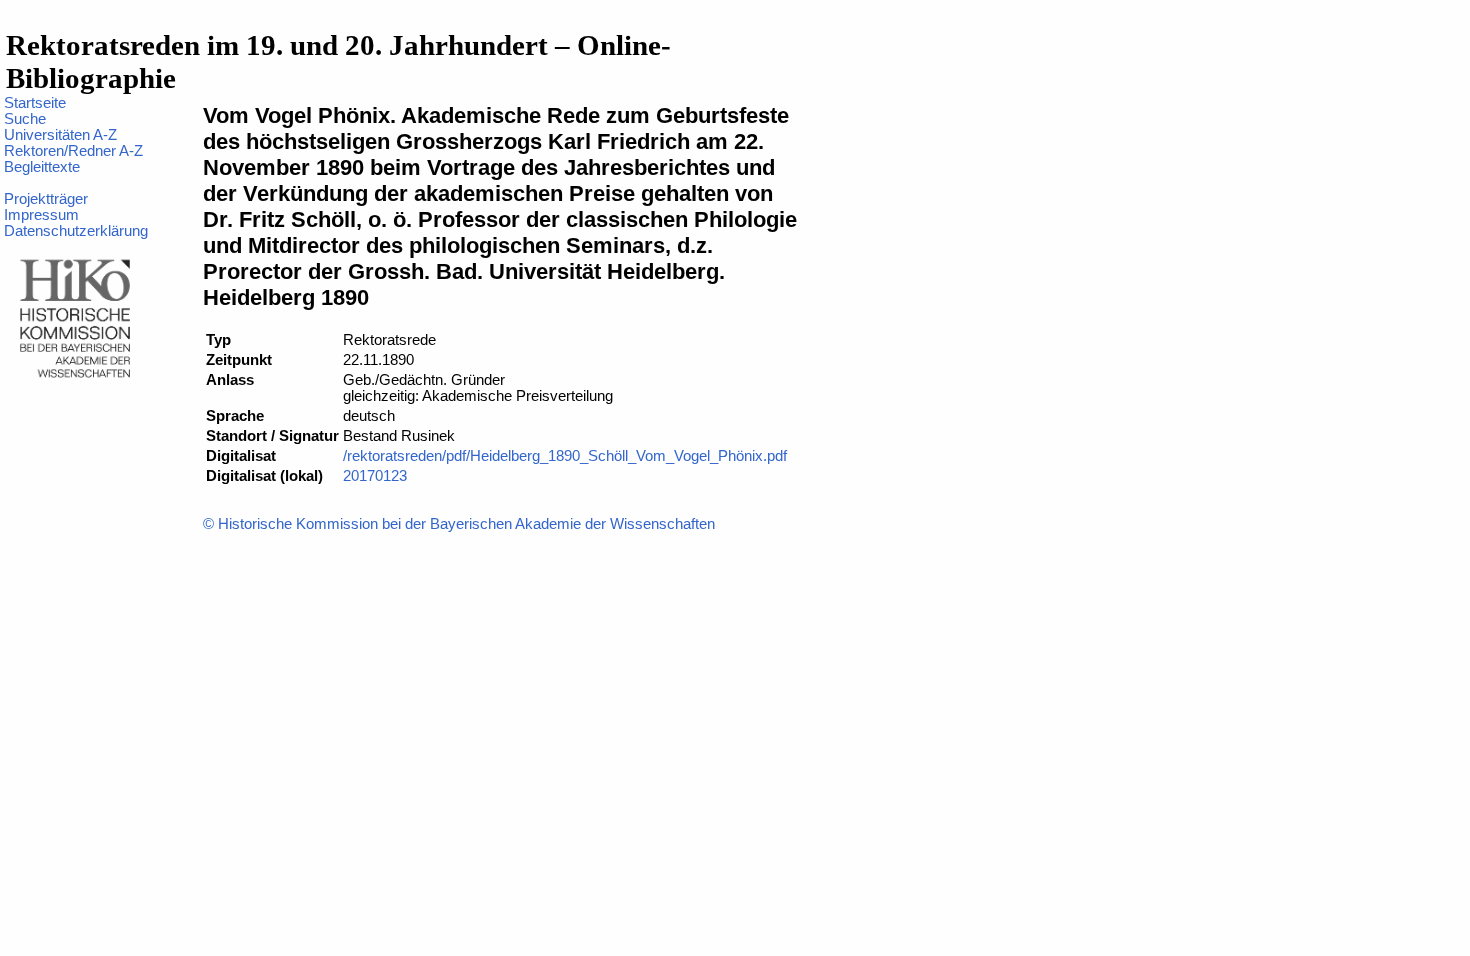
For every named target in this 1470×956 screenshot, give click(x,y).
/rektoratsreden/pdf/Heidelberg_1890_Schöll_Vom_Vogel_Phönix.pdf (565, 456)
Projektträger (46, 199)
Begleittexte (42, 167)
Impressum (41, 215)
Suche (25, 119)
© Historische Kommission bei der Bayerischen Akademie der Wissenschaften (459, 524)
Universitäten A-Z (60, 135)
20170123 (375, 476)
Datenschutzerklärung (76, 231)
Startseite (35, 103)
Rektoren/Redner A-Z (73, 151)
